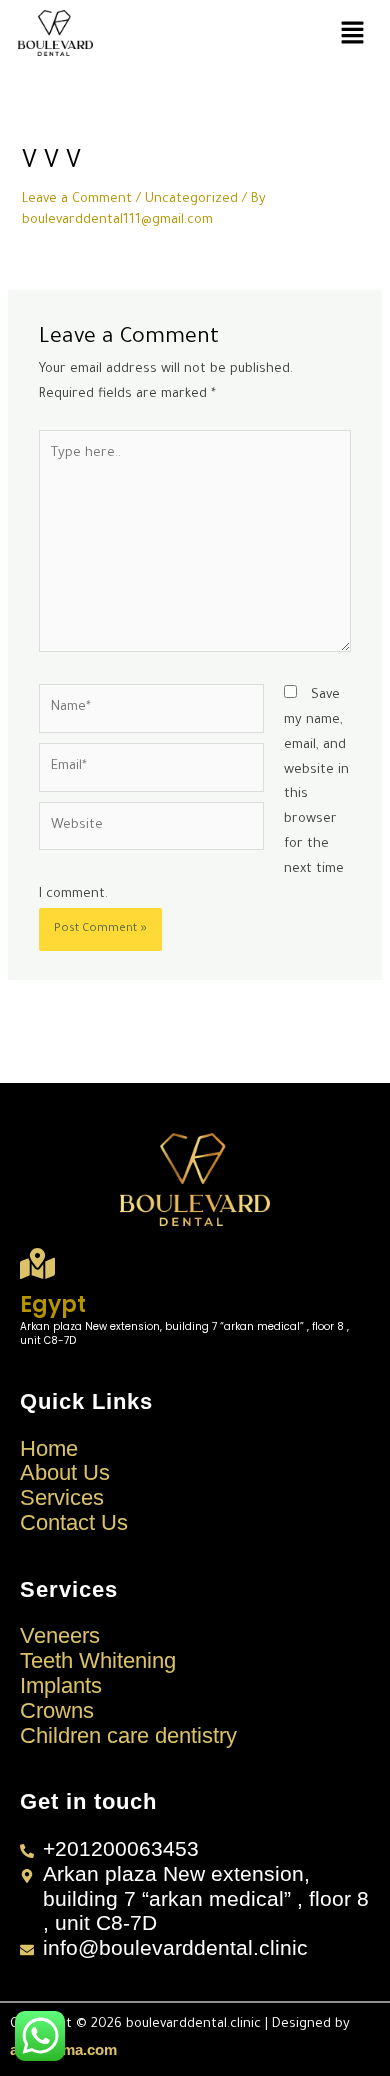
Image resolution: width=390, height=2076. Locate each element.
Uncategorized (191, 200)
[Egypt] (37, 1263)
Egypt (53, 1304)
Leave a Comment (77, 200)
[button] (352, 33)
